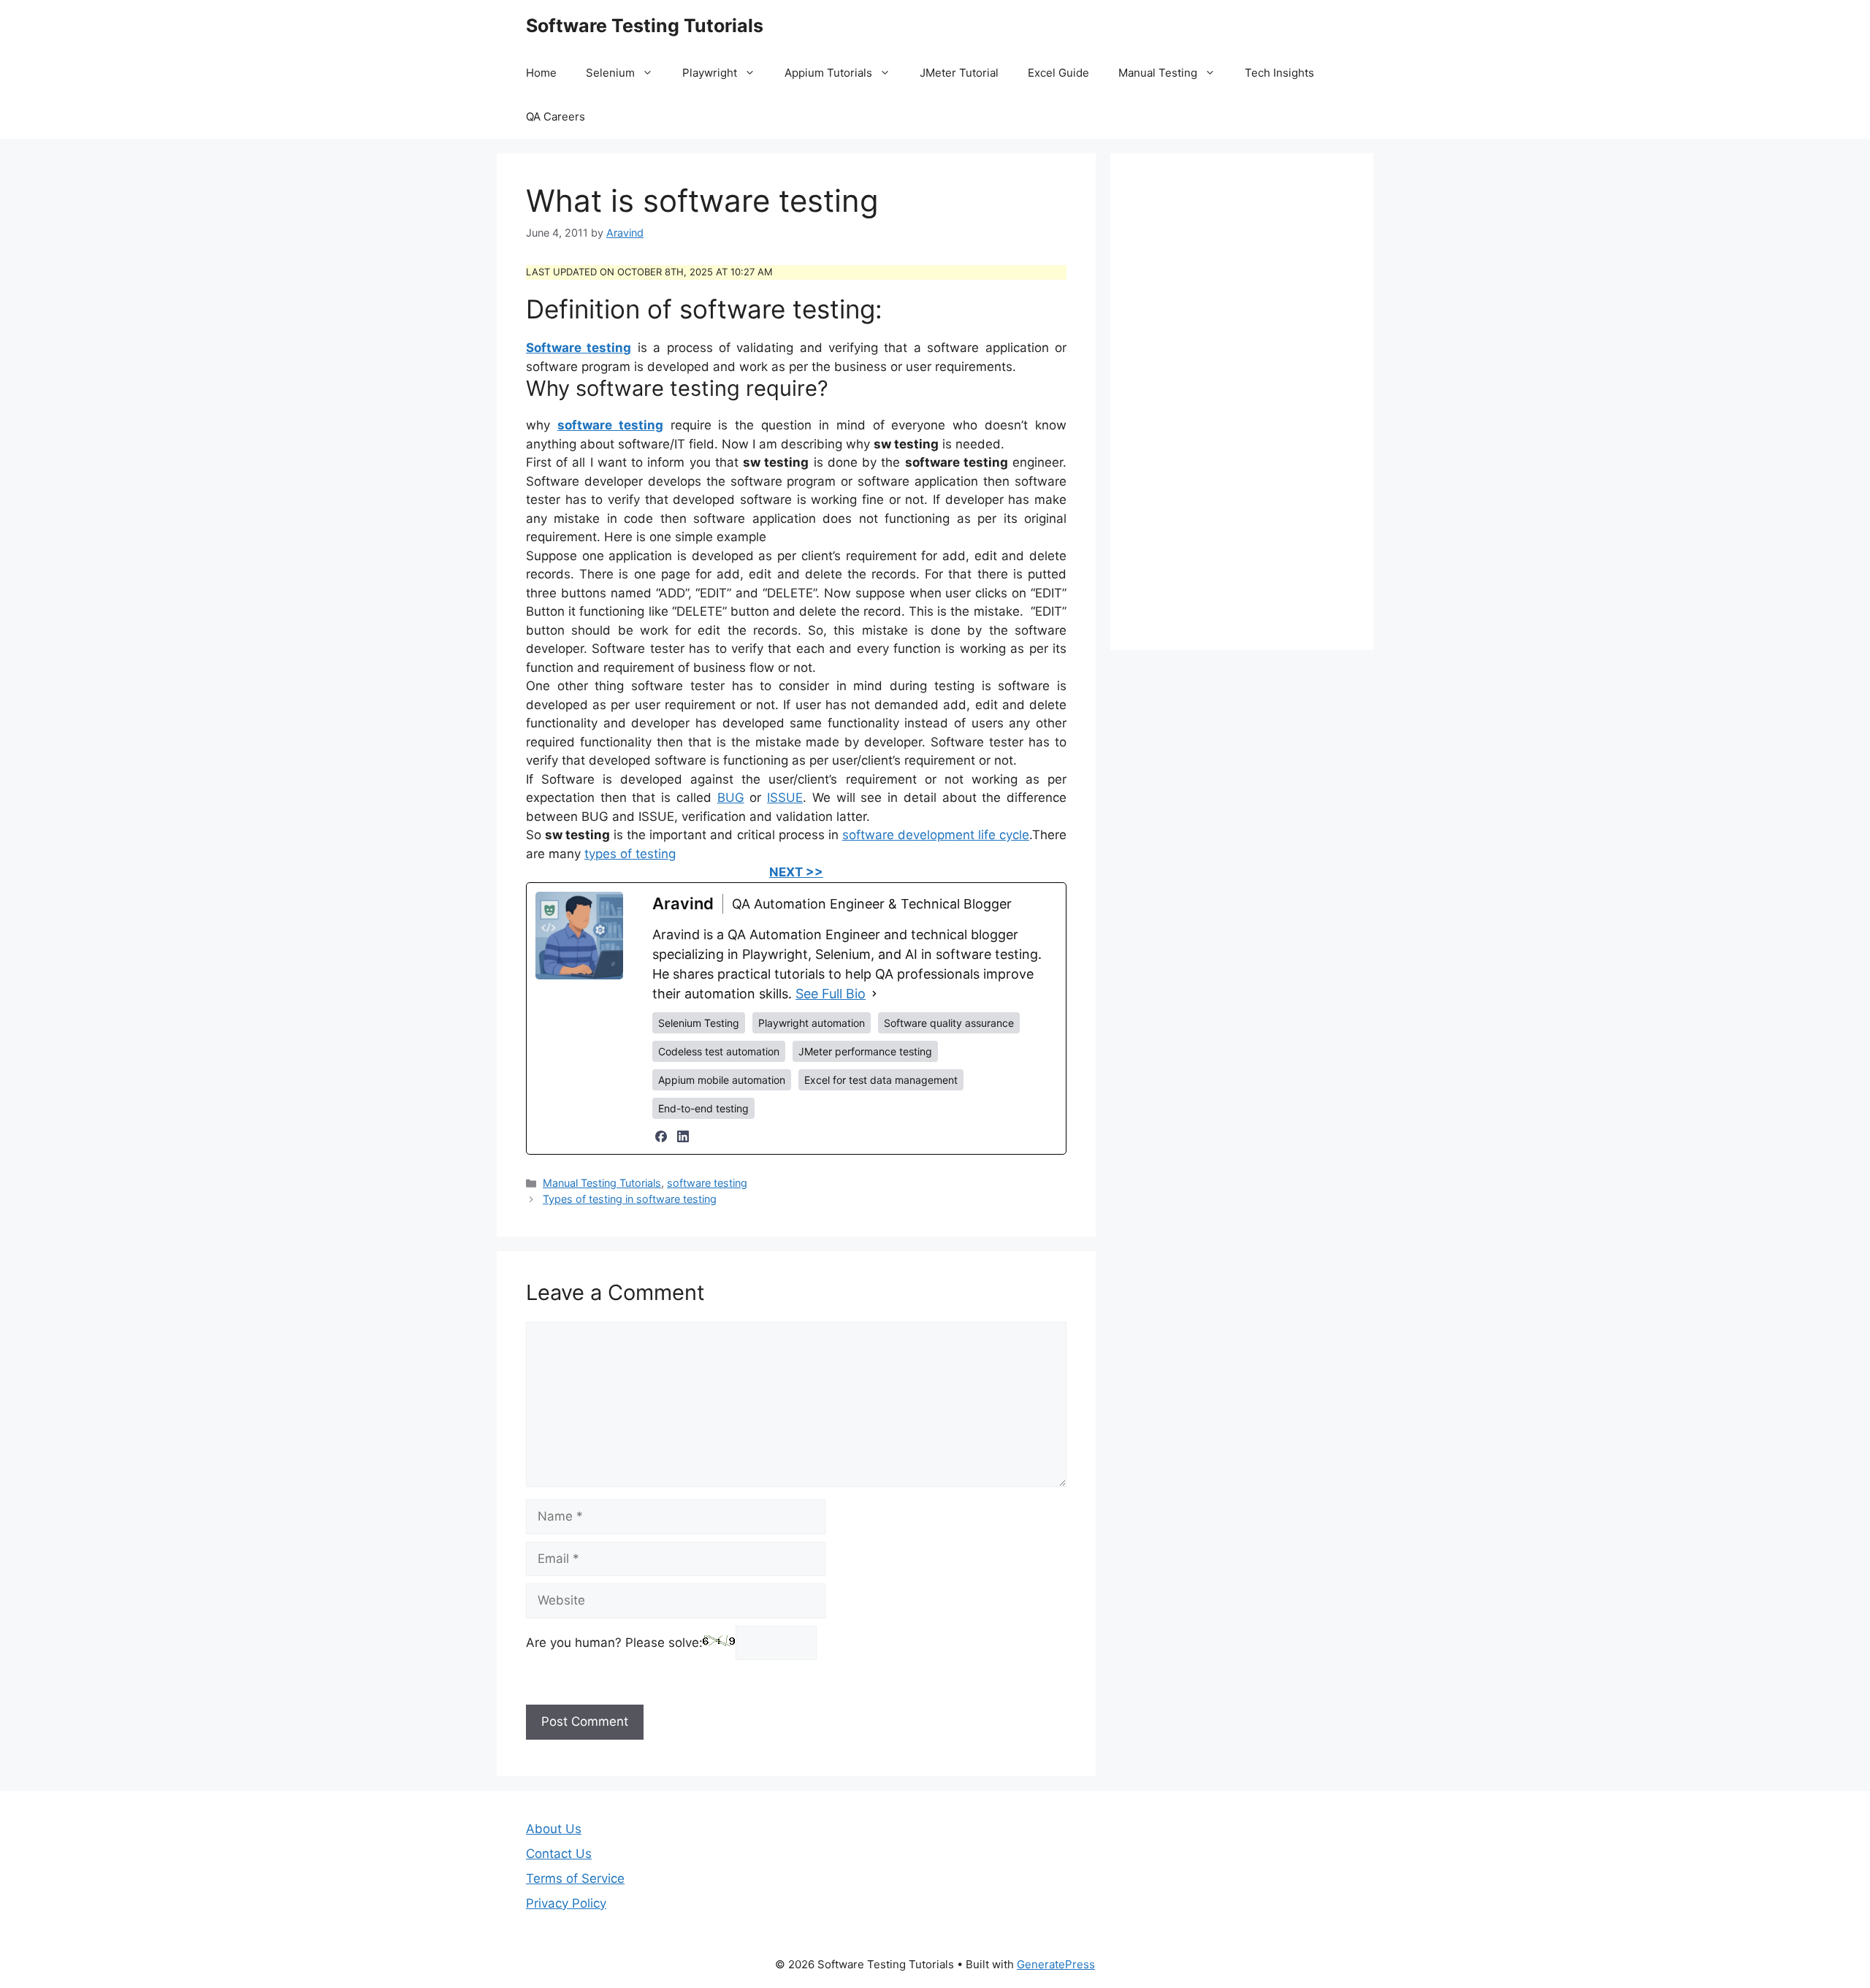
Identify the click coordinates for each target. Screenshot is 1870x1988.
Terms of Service (575, 1878)
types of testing (630, 854)
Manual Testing (1158, 73)
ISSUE (785, 798)
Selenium (610, 73)
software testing (707, 1183)
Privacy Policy (566, 1903)
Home (541, 73)
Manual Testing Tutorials (602, 1183)
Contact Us (559, 1854)
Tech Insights (1279, 73)
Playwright (710, 73)
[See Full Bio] (874, 994)
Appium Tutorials (828, 73)
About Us (554, 1829)
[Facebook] (661, 1136)
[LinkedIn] (683, 1136)
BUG (731, 798)
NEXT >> (796, 872)
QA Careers (556, 116)
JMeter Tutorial (959, 73)
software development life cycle (936, 835)
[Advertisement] (1242, 402)
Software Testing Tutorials (645, 26)
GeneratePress (1056, 1964)
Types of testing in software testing (630, 1199)
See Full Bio (831, 994)
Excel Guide (1058, 73)
